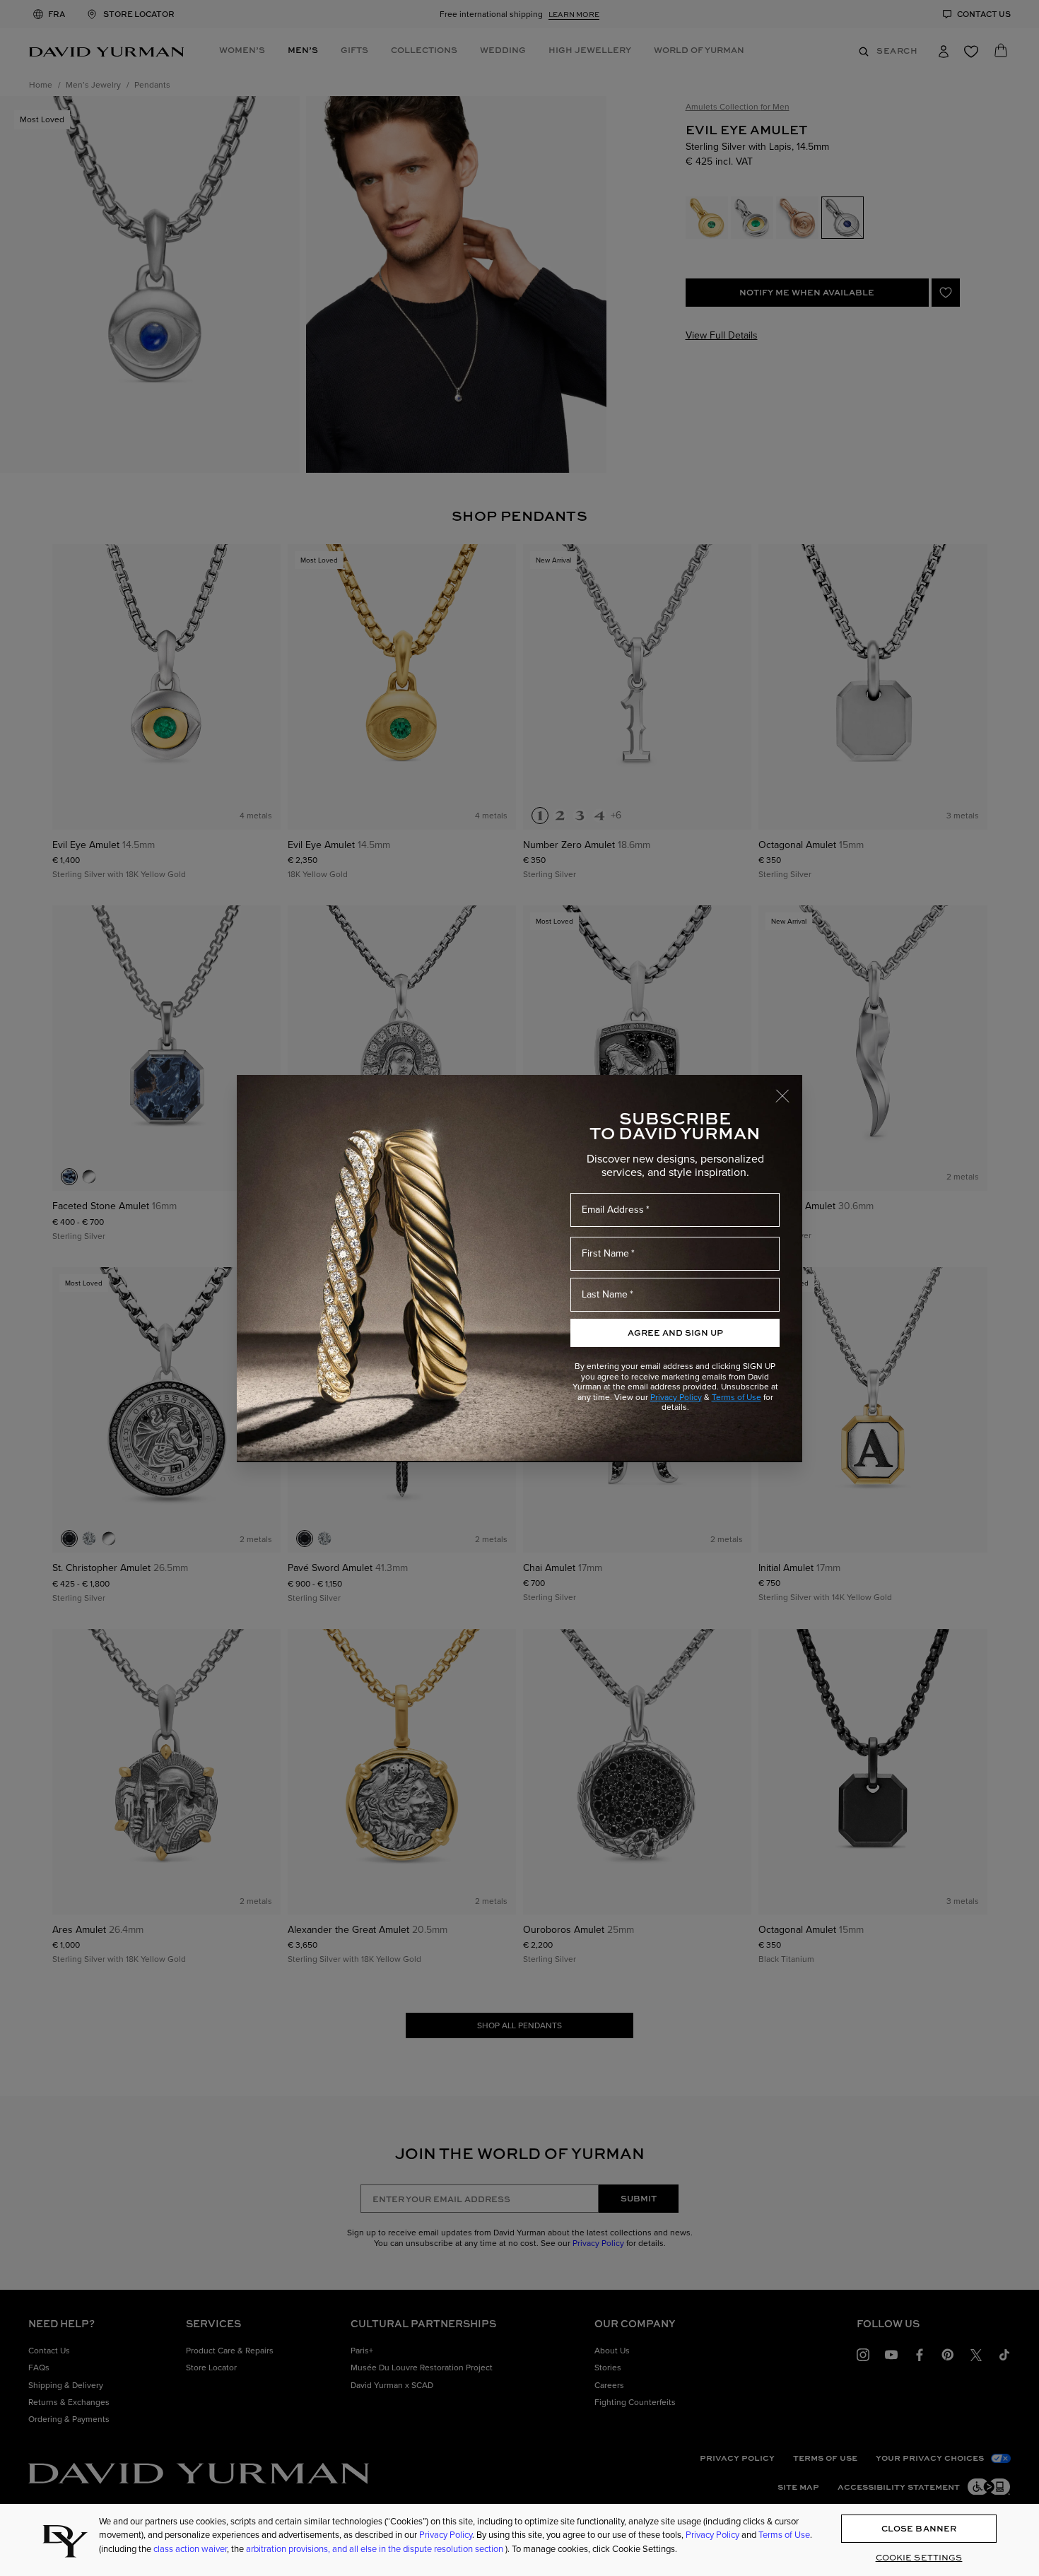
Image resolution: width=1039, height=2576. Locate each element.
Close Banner (919, 2529)
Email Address (613, 1210)
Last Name (605, 1294)
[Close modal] (789, 1089)
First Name (605, 1253)
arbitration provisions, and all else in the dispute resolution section (376, 2549)
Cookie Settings (919, 2557)
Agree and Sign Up (675, 1333)
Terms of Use (736, 1397)
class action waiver (190, 2549)
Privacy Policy (676, 1397)
